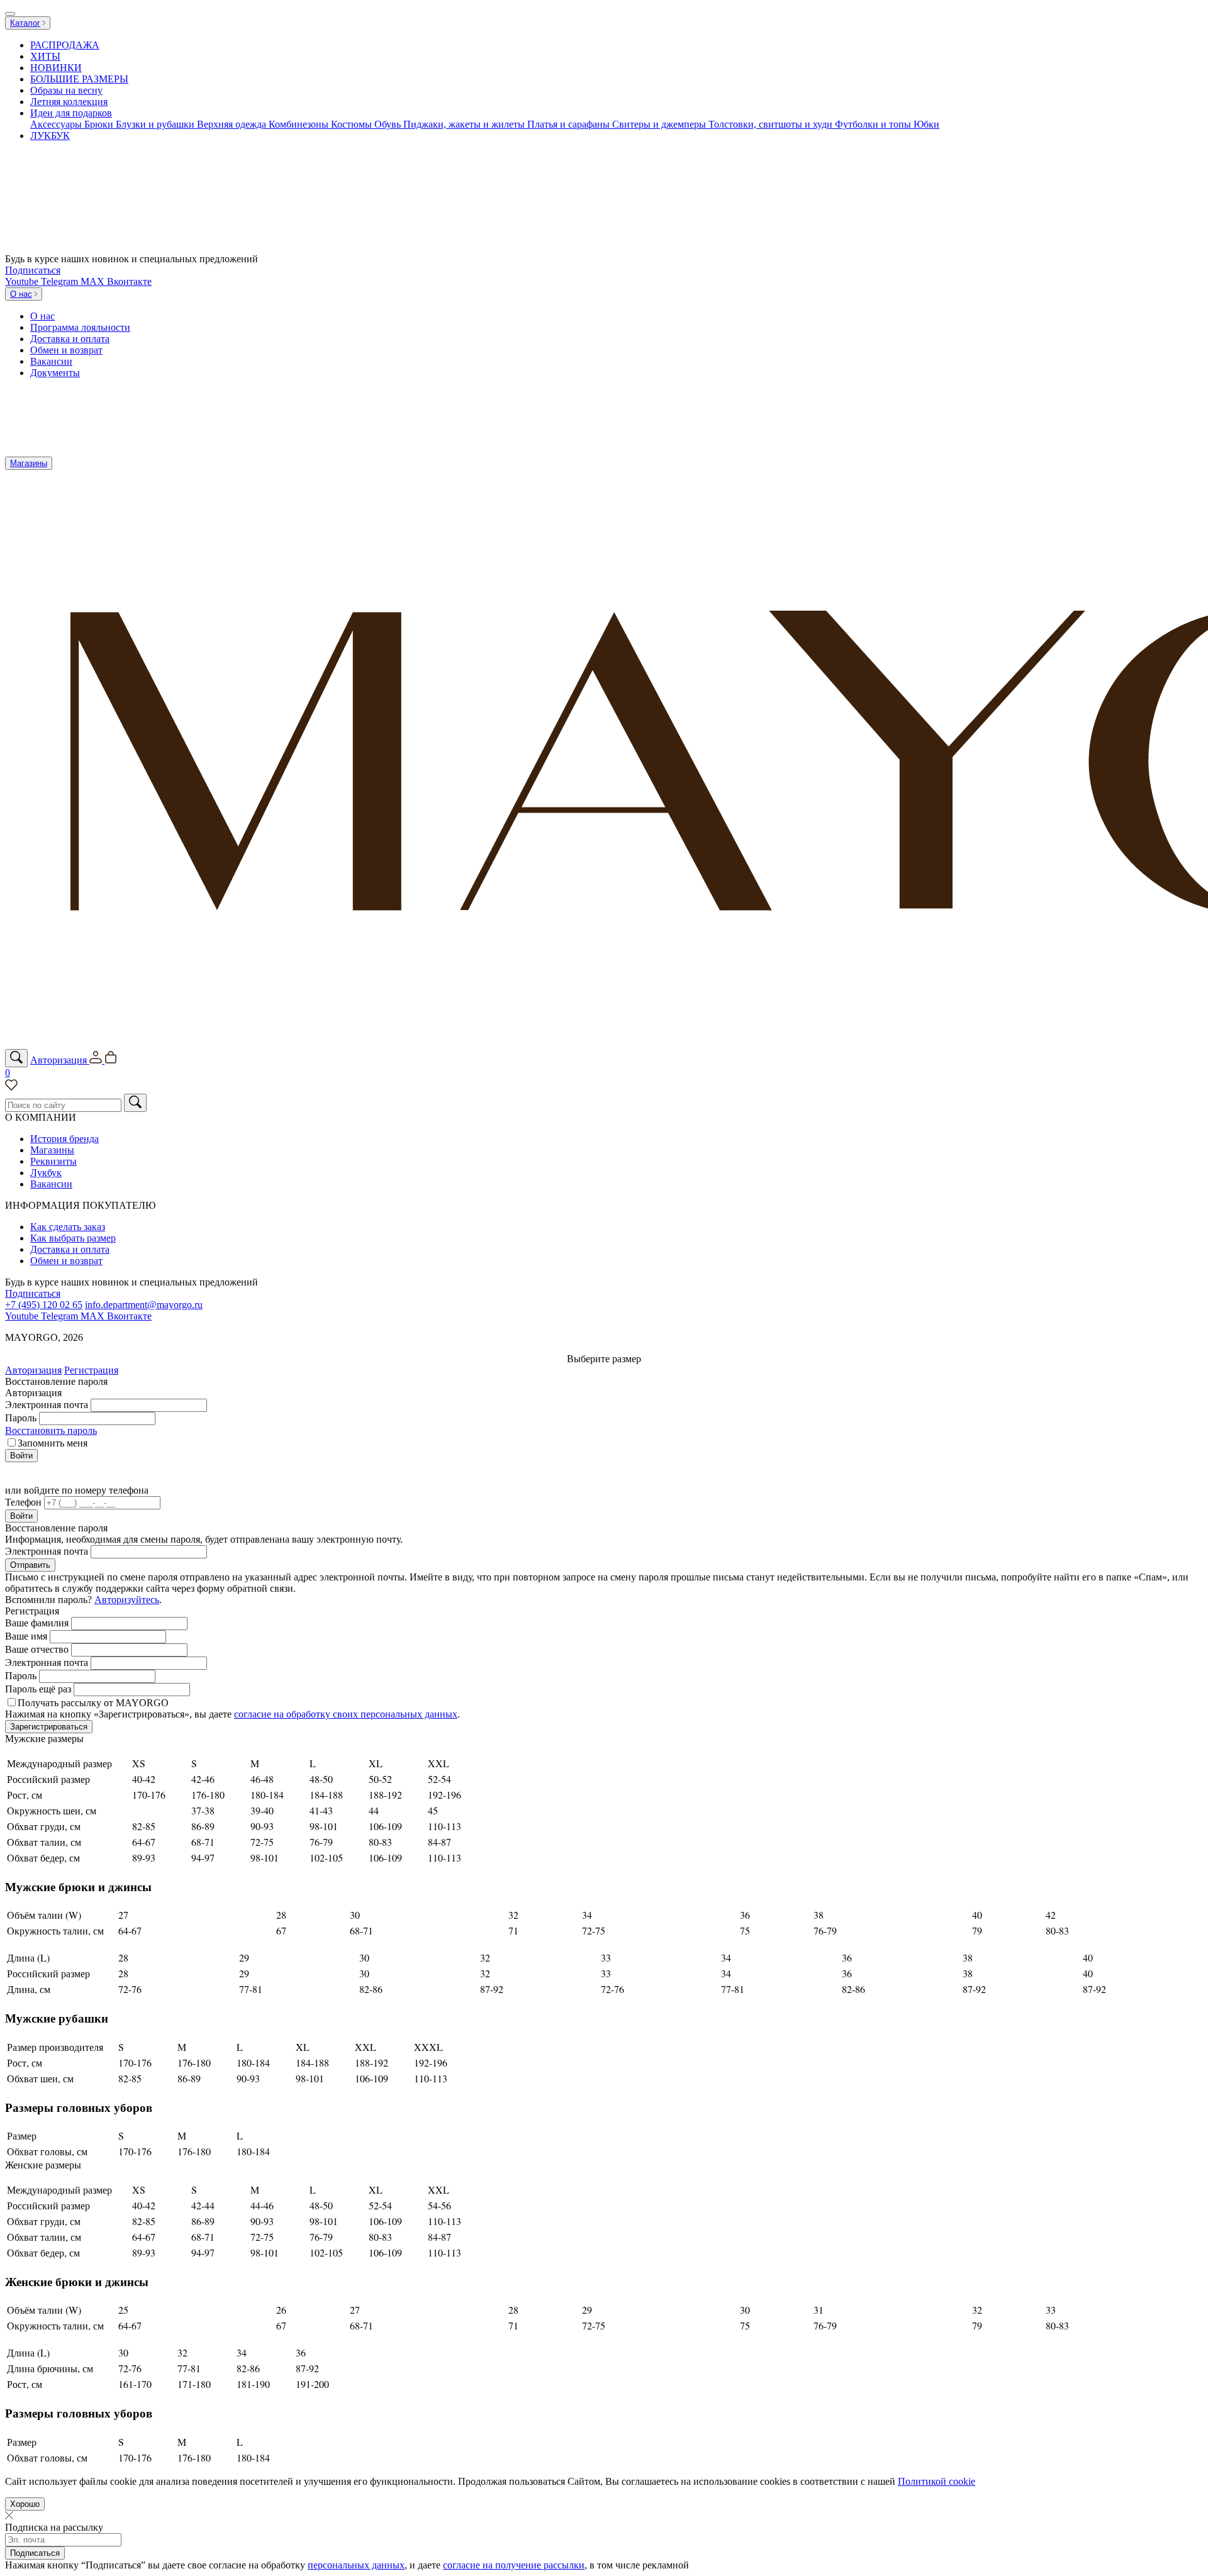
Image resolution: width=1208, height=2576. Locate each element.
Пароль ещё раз (38, 1689)
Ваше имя (26, 1636)
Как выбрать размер (73, 1238)
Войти (21, 1456)
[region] (604, 91)
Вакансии (51, 361)
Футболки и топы (874, 124)
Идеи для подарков (71, 113)
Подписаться (33, 270)
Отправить (30, 1565)
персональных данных (356, 2565)
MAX (94, 281)
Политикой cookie (937, 2481)
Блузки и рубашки (156, 124)
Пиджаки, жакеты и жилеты (465, 124)
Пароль (21, 1418)
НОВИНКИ (56, 68)
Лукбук (46, 1173)
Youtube (23, 281)
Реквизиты (53, 1161)
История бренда (64, 1139)
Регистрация (91, 1370)
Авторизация (33, 1370)
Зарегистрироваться (49, 1727)
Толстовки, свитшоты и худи (772, 124)
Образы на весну (66, 90)
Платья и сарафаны (570, 124)
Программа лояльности (80, 327)
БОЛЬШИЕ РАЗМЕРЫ (79, 79)
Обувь (389, 124)
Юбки (926, 124)
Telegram (61, 281)
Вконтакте (129, 281)
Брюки (100, 124)
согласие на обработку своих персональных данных (346, 1714)
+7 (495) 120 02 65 (44, 1305)
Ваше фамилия (37, 1623)
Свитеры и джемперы (660, 124)
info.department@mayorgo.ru (144, 1305)
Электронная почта (47, 1405)
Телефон (23, 1502)
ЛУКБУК (50, 136)
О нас (21, 294)
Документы (55, 373)
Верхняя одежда (233, 124)
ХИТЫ (45, 56)
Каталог (25, 23)
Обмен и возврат (66, 350)
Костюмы (353, 124)
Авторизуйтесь (127, 1600)
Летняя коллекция (69, 102)
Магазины (29, 463)
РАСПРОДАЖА (65, 45)
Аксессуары (57, 124)
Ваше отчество (37, 1649)
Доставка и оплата (70, 339)
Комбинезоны (300, 124)
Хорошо (25, 2504)
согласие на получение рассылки (514, 2565)
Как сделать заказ (68, 1227)
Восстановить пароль (51, 1430)
